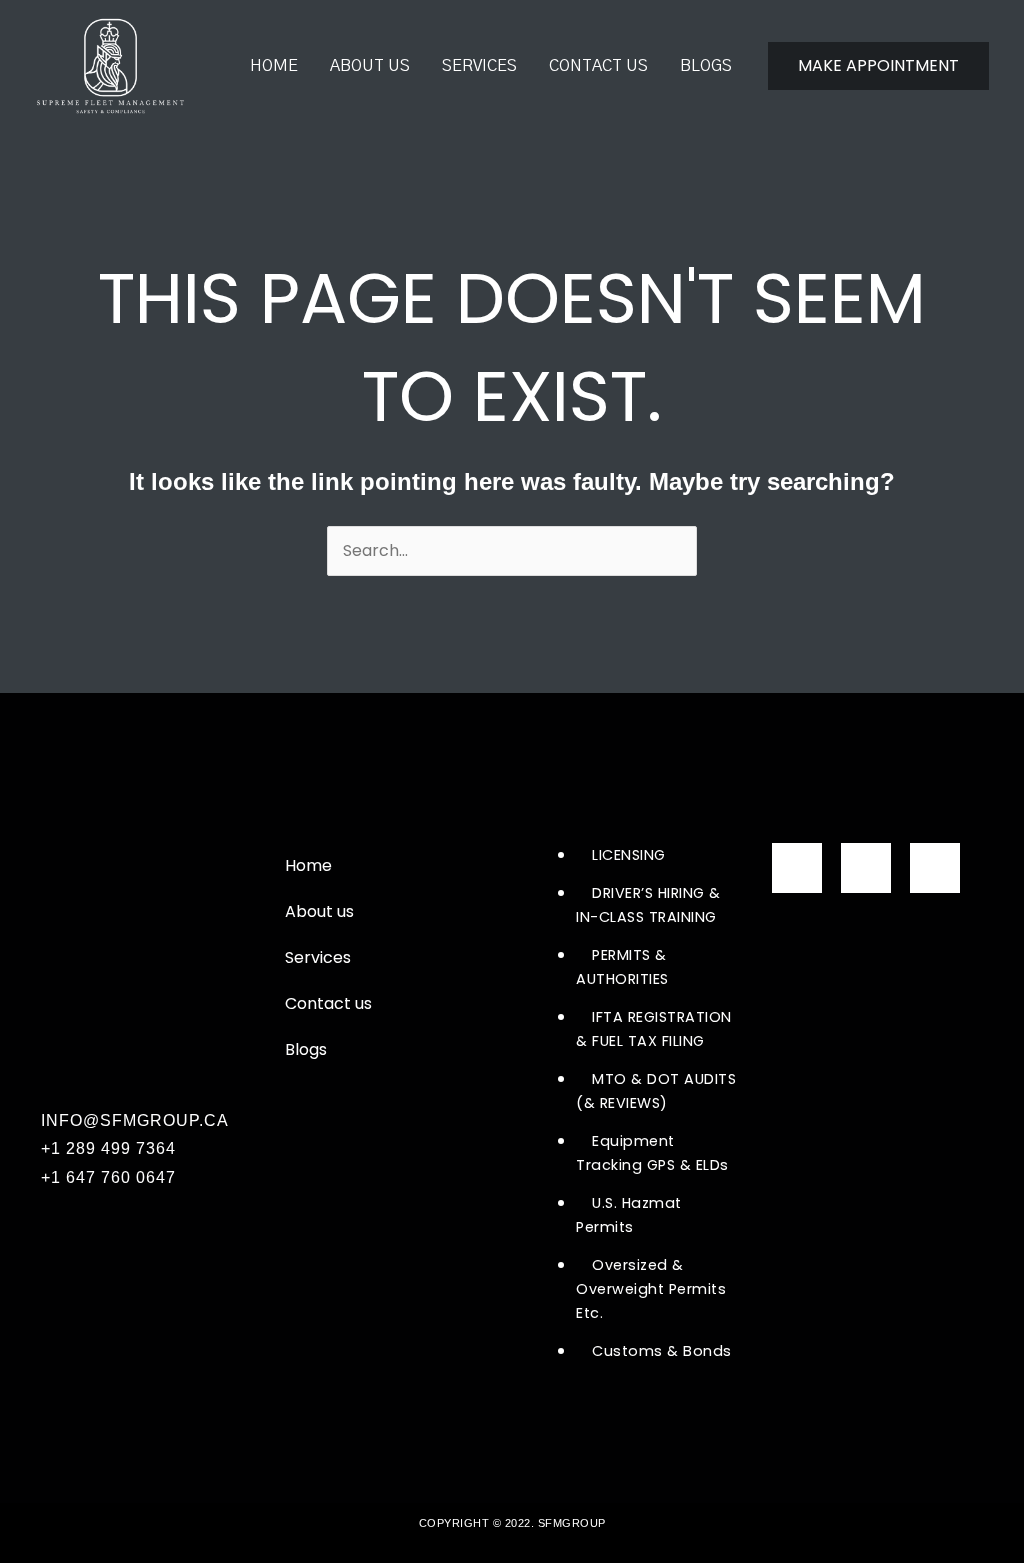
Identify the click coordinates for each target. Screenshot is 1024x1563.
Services (479, 66)
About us (370, 66)
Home (274, 66)
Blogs (706, 66)
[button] (878, 66)
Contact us (598, 66)
